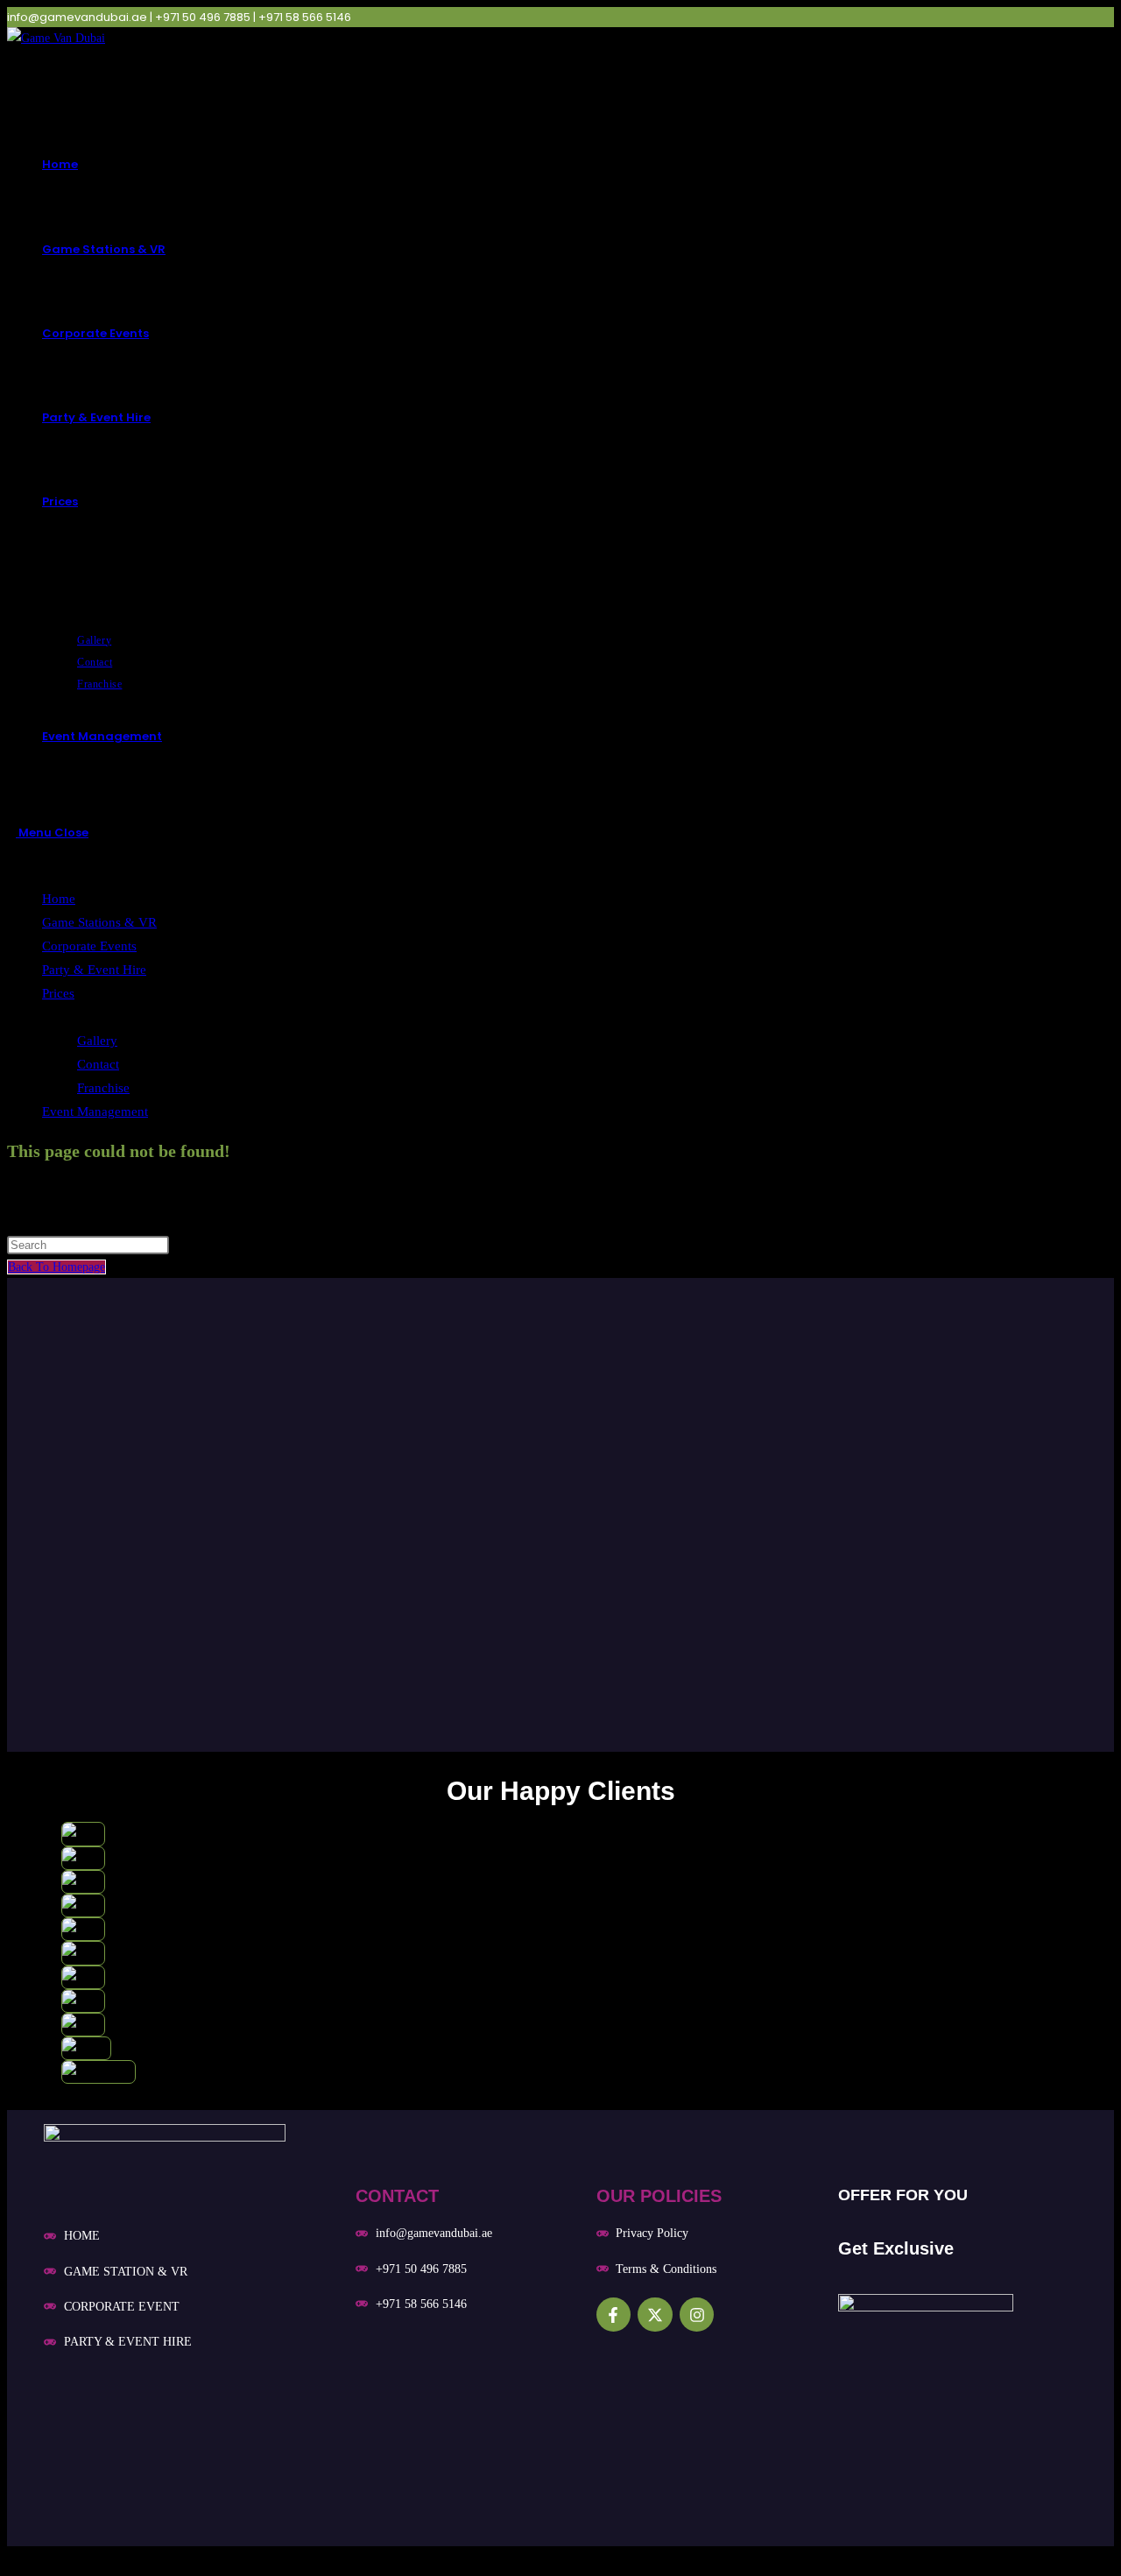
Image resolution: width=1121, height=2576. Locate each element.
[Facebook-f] (614, 2315)
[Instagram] (697, 2315)
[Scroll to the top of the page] (12, 2557)
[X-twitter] (655, 2315)
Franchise (103, 1088)
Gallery (97, 1041)
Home (59, 899)
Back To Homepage (56, 1267)
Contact (98, 1064)
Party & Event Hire (94, 970)
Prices (58, 993)
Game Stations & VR (99, 922)
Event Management (95, 1112)
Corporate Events (89, 946)
